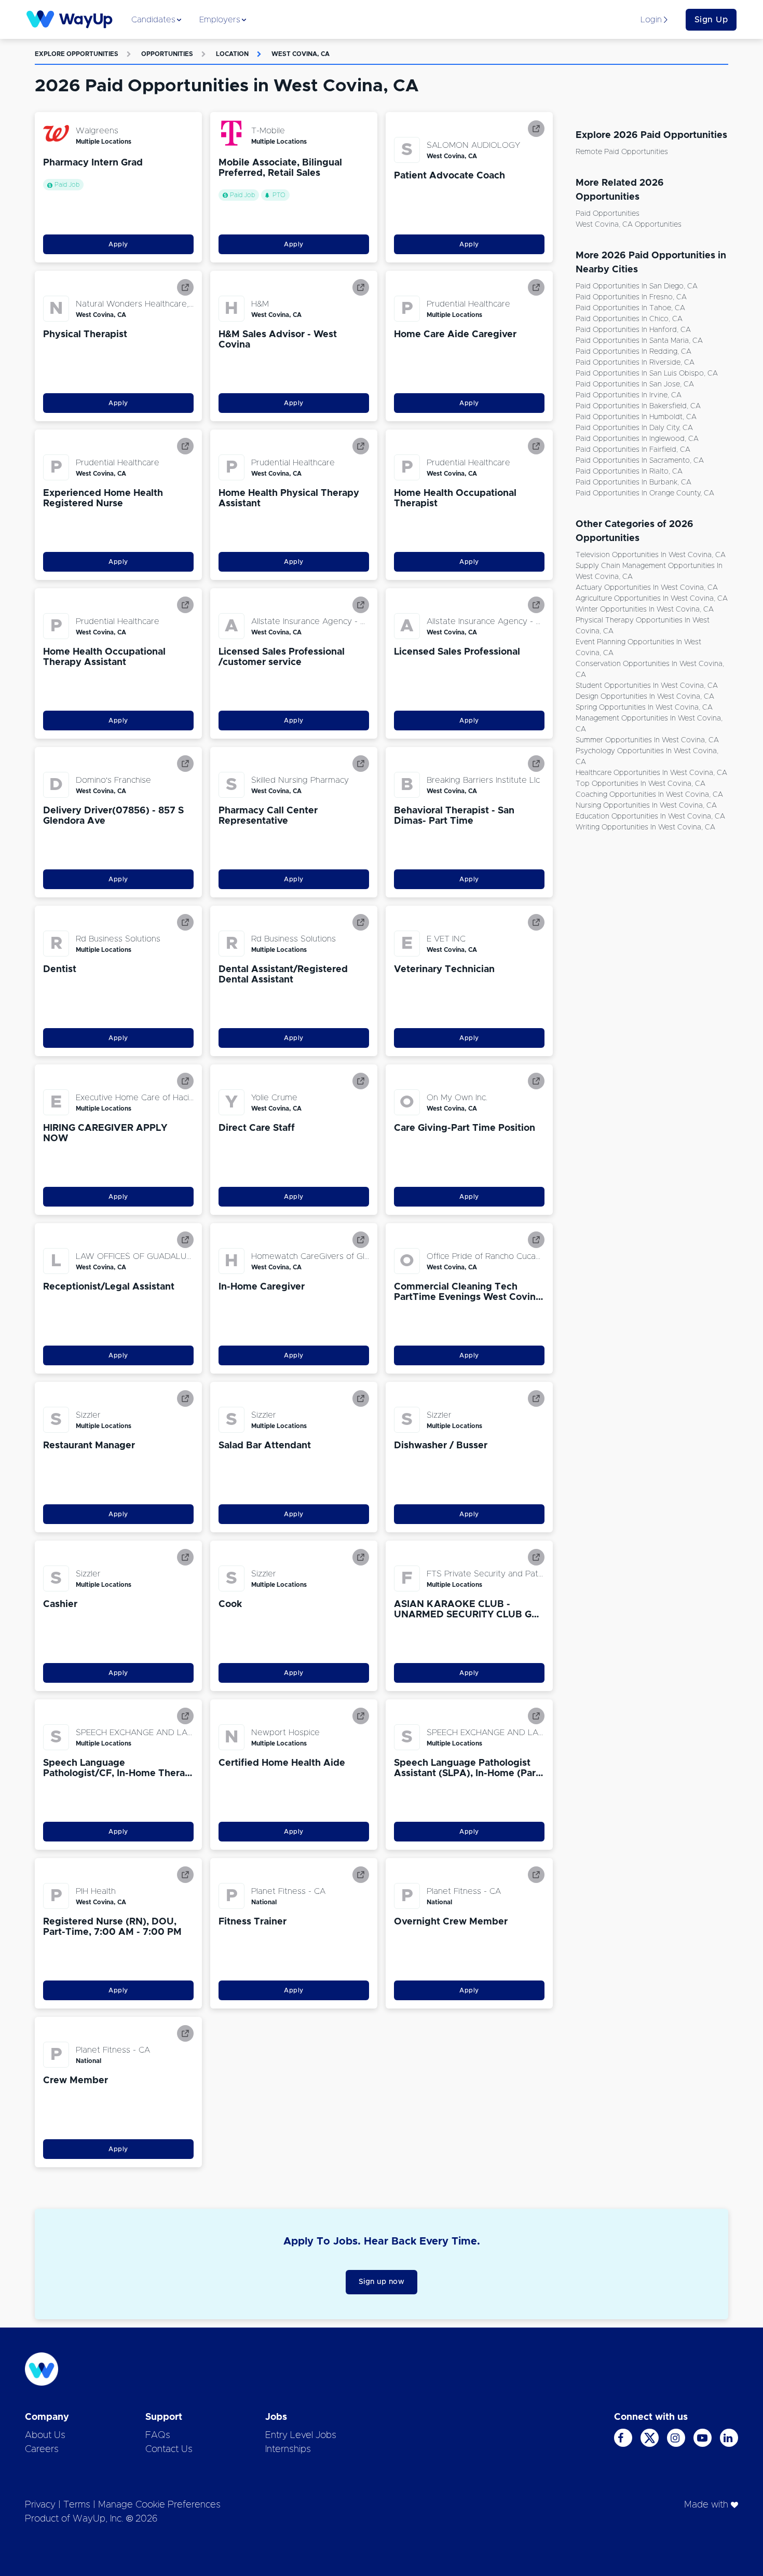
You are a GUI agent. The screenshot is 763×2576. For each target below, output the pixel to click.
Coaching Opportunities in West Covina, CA (649, 795)
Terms (77, 2505)
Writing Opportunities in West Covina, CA (645, 827)
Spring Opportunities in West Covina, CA (644, 708)
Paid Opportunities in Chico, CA (629, 319)
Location (232, 54)
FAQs (158, 2435)
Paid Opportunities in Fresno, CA (631, 297)
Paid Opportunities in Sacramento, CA (640, 461)
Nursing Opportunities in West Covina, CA (646, 806)
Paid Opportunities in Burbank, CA (633, 482)
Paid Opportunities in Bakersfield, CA (638, 406)
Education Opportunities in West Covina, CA (650, 816)
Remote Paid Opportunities (622, 152)
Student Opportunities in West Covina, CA (647, 686)
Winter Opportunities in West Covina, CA (645, 610)
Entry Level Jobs (301, 2435)
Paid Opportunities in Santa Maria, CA (639, 341)
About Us (45, 2435)
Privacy (40, 2505)
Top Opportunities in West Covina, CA (641, 784)
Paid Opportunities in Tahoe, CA (630, 308)
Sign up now (382, 2282)
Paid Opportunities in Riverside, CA (635, 363)
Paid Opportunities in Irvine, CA (629, 395)
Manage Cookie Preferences (159, 2505)
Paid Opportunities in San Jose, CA (635, 384)
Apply (118, 244)
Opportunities (167, 54)
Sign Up (711, 20)
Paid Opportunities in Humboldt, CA (636, 417)
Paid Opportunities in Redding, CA (633, 352)
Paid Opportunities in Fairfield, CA (633, 450)
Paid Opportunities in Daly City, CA (634, 428)
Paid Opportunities (608, 214)
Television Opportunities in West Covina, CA (651, 555)
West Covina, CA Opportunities (629, 225)
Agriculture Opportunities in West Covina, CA (652, 599)
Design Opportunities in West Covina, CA (645, 697)
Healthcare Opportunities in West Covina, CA (651, 773)
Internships (288, 2449)
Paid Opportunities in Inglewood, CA (637, 439)
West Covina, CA (301, 54)
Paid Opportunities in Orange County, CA (645, 493)
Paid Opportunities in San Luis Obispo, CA (647, 373)
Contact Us (169, 2449)
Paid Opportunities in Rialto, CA (629, 472)
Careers (42, 2449)
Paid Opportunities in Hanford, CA (633, 330)
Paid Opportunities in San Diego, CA (637, 286)
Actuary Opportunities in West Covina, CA (647, 588)
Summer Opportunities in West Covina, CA (647, 740)
